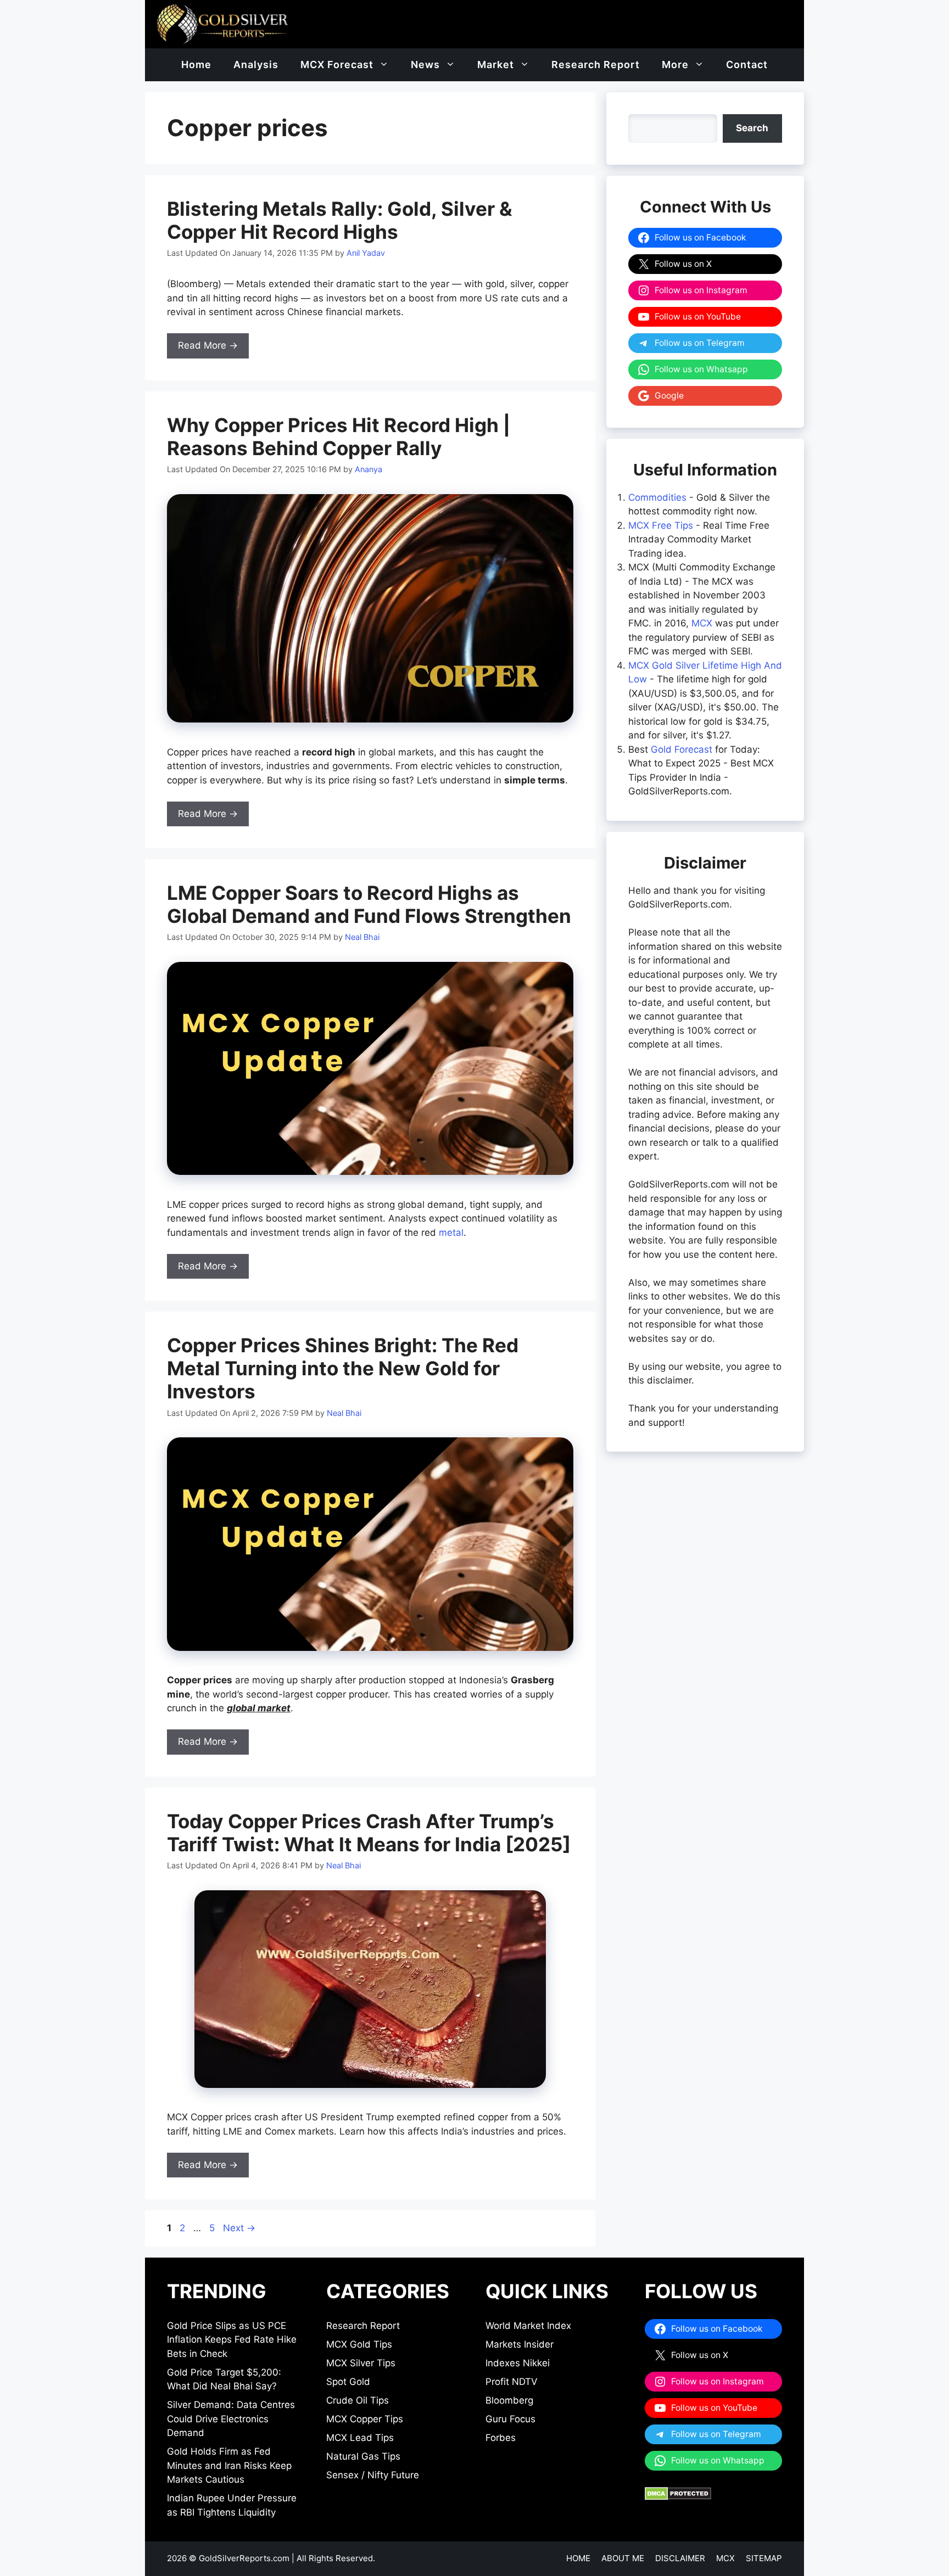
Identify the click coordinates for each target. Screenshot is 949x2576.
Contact (747, 65)
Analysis (256, 65)
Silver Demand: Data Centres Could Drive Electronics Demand (231, 2419)
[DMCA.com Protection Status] (678, 2497)
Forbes (501, 2438)
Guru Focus (510, 2419)
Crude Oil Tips (358, 2400)
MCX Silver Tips (361, 2363)
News (425, 65)
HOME (578, 2558)
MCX (702, 623)
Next (239, 2228)
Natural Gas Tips (363, 2456)
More (675, 65)
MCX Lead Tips (360, 2438)
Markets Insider (520, 2344)
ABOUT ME (623, 2558)
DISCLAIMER (680, 2558)
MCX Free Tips (661, 525)
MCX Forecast (337, 65)
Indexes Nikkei (518, 2363)
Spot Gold (348, 2382)
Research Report (596, 65)
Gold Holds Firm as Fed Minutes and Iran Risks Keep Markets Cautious (229, 2465)
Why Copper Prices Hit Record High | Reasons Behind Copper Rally (339, 436)
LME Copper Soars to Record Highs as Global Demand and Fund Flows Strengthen (369, 904)
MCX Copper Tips (365, 2419)
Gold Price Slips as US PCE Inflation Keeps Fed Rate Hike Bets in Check (232, 2340)
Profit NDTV (512, 2382)
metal (451, 1233)
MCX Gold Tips (359, 2344)
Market (496, 65)
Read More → (208, 345)
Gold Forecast (682, 749)
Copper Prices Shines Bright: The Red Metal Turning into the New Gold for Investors (343, 1368)
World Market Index (528, 2326)
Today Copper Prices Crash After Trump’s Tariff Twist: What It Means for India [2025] (369, 1833)
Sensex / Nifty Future (373, 2475)
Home (196, 65)
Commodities (657, 497)
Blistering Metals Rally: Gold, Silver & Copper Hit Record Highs (340, 220)
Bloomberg (509, 2400)
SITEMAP (764, 2558)
